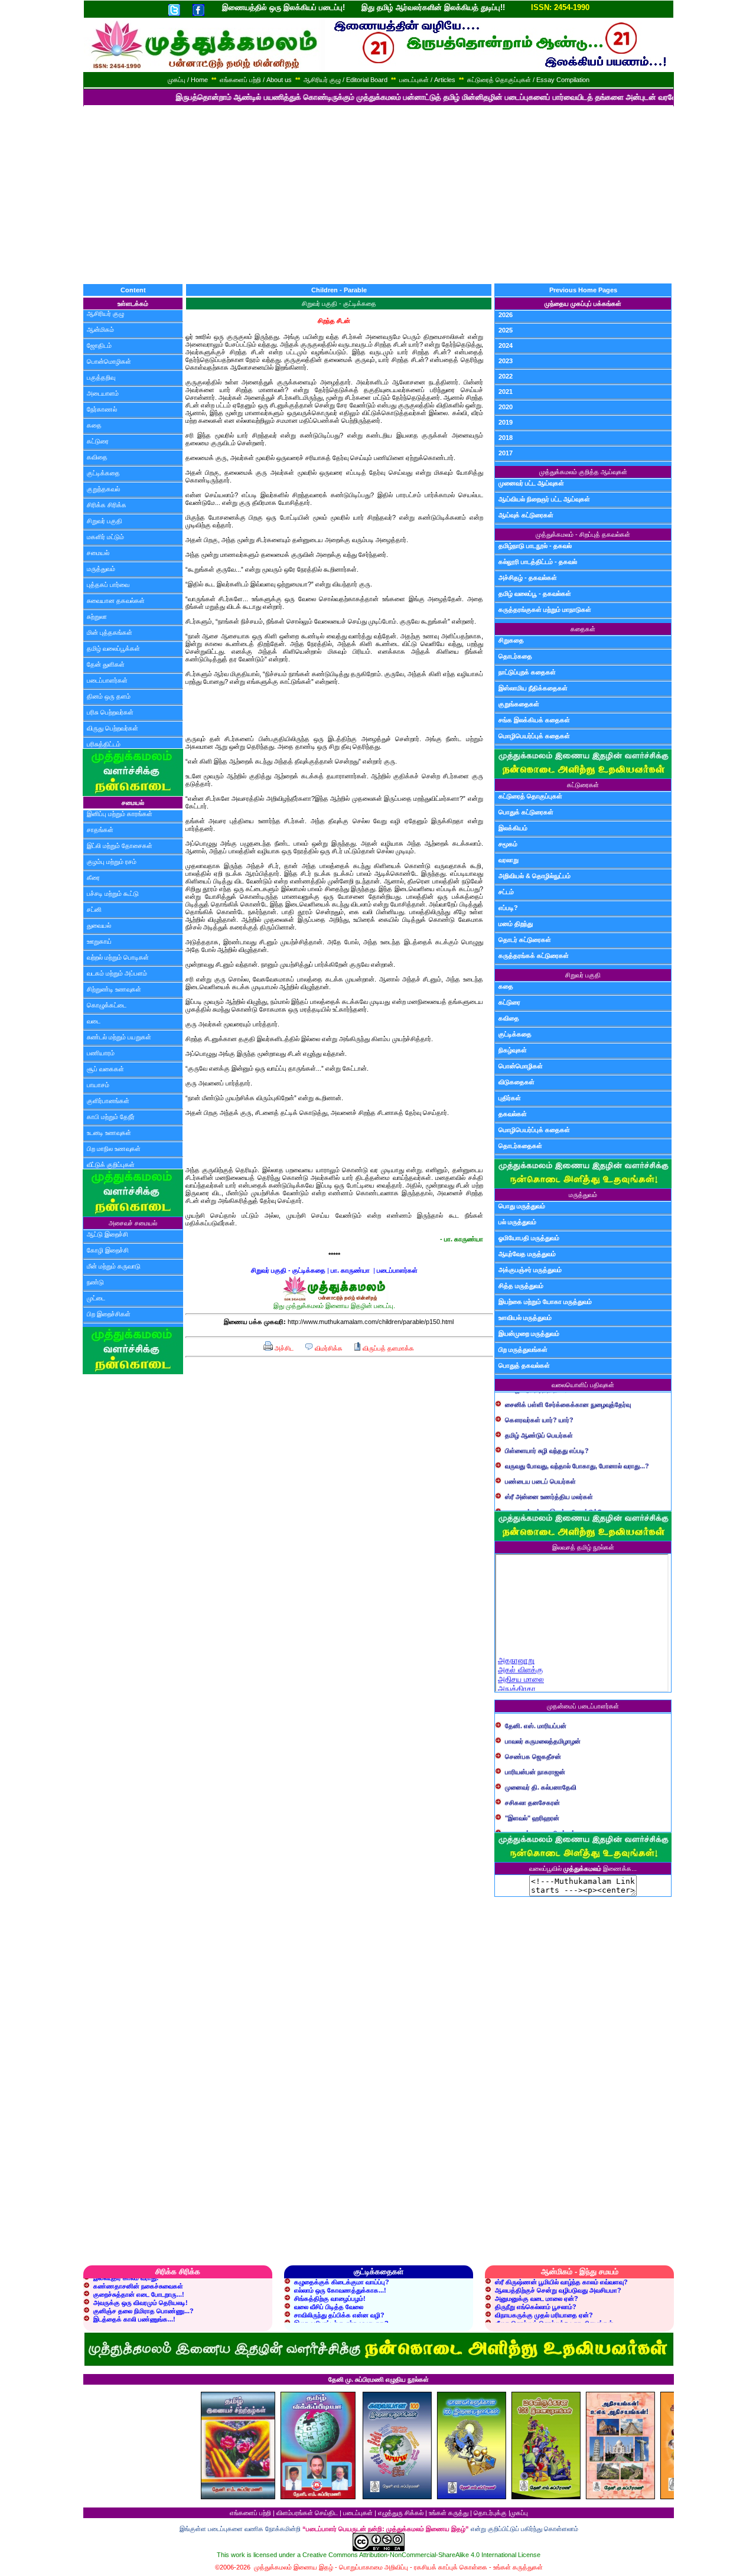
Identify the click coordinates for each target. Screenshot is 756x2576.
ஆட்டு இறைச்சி (107, 1234)
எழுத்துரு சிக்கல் (401, 2513)
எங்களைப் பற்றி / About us (256, 80)
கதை (94, 425)
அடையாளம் (103, 393)
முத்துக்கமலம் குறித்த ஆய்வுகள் (583, 472)
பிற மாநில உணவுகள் (114, 1149)
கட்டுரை (98, 441)
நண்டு (95, 1282)
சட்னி (94, 909)
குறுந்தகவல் (103, 489)
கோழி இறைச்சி (108, 1250)
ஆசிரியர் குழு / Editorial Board (346, 80)
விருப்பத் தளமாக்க (387, 1348)
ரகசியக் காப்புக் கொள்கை (451, 2567)
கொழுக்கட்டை (107, 1005)
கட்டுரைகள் (583, 785)
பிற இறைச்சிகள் (109, 1314)
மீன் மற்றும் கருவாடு (114, 1266)
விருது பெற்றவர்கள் (113, 728)
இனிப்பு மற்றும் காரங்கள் (120, 814)
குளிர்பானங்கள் (108, 1101)
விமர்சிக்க (328, 1348)
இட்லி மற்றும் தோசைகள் (120, 846)
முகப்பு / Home (188, 80)
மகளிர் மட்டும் (105, 537)
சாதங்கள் (100, 830)
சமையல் (98, 553)
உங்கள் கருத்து (449, 2513)
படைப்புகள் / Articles (427, 80)
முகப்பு (519, 2513)
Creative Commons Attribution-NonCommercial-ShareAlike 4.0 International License (421, 2555)
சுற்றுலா (97, 617)
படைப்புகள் (358, 2513)
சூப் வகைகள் (105, 1069)
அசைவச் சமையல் (133, 1223)
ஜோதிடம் (99, 345)
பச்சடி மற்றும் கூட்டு (113, 894)
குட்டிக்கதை (103, 473)
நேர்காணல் (102, 409)
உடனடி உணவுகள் (109, 1133)
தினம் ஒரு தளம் (109, 696)
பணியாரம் (101, 1053)
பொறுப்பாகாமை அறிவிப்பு (374, 2567)
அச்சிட (283, 1348)
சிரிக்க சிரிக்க (107, 505)
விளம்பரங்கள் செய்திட (307, 2513)
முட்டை (96, 1298)
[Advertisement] (378, 195)
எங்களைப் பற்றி (250, 2513)
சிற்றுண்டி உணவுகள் (114, 989)
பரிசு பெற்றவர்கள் (110, 712)
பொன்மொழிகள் (109, 361)
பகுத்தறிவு (101, 377)
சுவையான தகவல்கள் (116, 601)
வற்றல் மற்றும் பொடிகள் (118, 957)
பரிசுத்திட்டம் (104, 744)
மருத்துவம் (101, 569)
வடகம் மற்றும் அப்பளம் (117, 973)
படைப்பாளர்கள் (107, 680)
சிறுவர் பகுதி (105, 521)
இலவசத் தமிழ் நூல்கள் (583, 1547)
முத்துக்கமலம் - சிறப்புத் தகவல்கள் (583, 534)
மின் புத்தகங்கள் (110, 632)
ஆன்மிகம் (100, 330)
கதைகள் (583, 629)
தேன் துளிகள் (106, 664)
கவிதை (97, 457)
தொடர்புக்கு (490, 2513)
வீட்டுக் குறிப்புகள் (111, 1165)
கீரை (93, 878)
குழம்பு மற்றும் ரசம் (112, 862)
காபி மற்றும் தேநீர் (111, 1117)
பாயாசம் (98, 1085)
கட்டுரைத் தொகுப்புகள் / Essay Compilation (528, 80)
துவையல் (99, 925)
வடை (94, 1021)
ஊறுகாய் (99, 941)
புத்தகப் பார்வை (108, 585)
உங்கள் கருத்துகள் (518, 2567)
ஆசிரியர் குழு (105, 314)
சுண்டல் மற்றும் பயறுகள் (119, 1037)
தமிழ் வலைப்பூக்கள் (113, 648)
